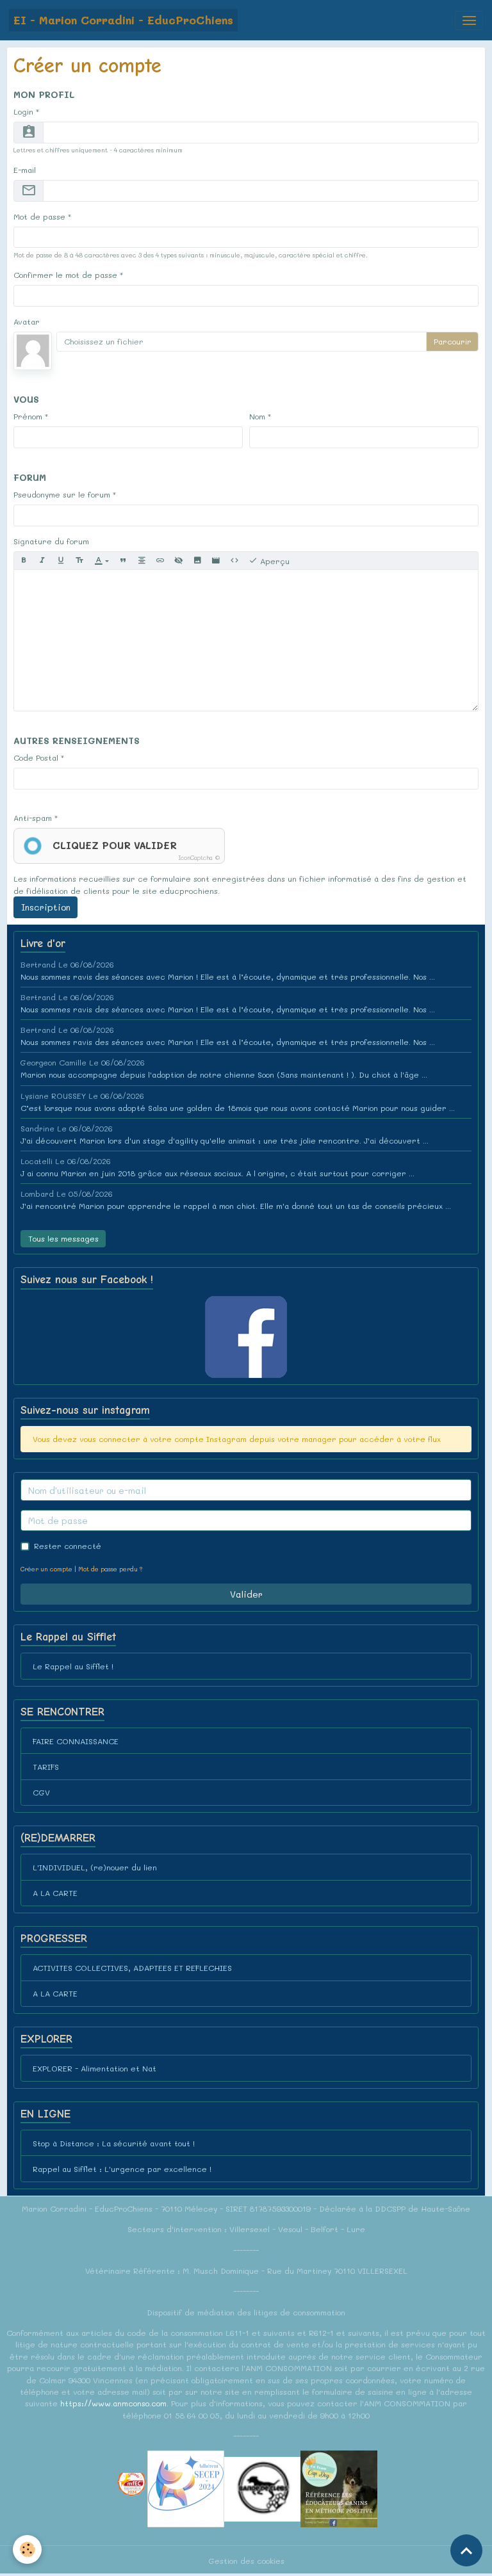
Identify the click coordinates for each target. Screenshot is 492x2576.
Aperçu (274, 561)
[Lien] (160, 561)
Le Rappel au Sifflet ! (73, 1666)
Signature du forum (51, 541)
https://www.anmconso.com (113, 2403)
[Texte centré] (142, 561)
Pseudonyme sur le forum (62, 494)
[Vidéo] (216, 561)
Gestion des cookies (246, 2561)
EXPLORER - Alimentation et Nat (94, 2068)
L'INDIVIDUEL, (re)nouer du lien (95, 1867)
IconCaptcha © (199, 858)
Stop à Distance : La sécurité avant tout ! (114, 2143)
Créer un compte (46, 1569)
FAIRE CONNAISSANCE (76, 1741)
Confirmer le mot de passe (65, 275)
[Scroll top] (466, 2550)
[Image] (197, 561)
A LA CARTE (55, 1893)
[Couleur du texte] (102, 561)
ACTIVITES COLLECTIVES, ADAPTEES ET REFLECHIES (132, 1968)
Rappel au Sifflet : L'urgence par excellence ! (122, 2169)
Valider (246, 1594)
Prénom (28, 416)
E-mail (25, 170)
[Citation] (123, 561)
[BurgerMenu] (469, 20)
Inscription (46, 907)
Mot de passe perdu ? (110, 1569)
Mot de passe (39, 216)
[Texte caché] (179, 561)
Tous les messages (63, 1238)
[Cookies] (27, 2549)
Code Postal (36, 757)
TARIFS (46, 1767)
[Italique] (42, 561)
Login (23, 111)
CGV (41, 1792)
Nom (257, 416)
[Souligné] (61, 561)
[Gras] (24, 561)
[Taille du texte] (79, 561)
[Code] (234, 561)
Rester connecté (68, 1546)
